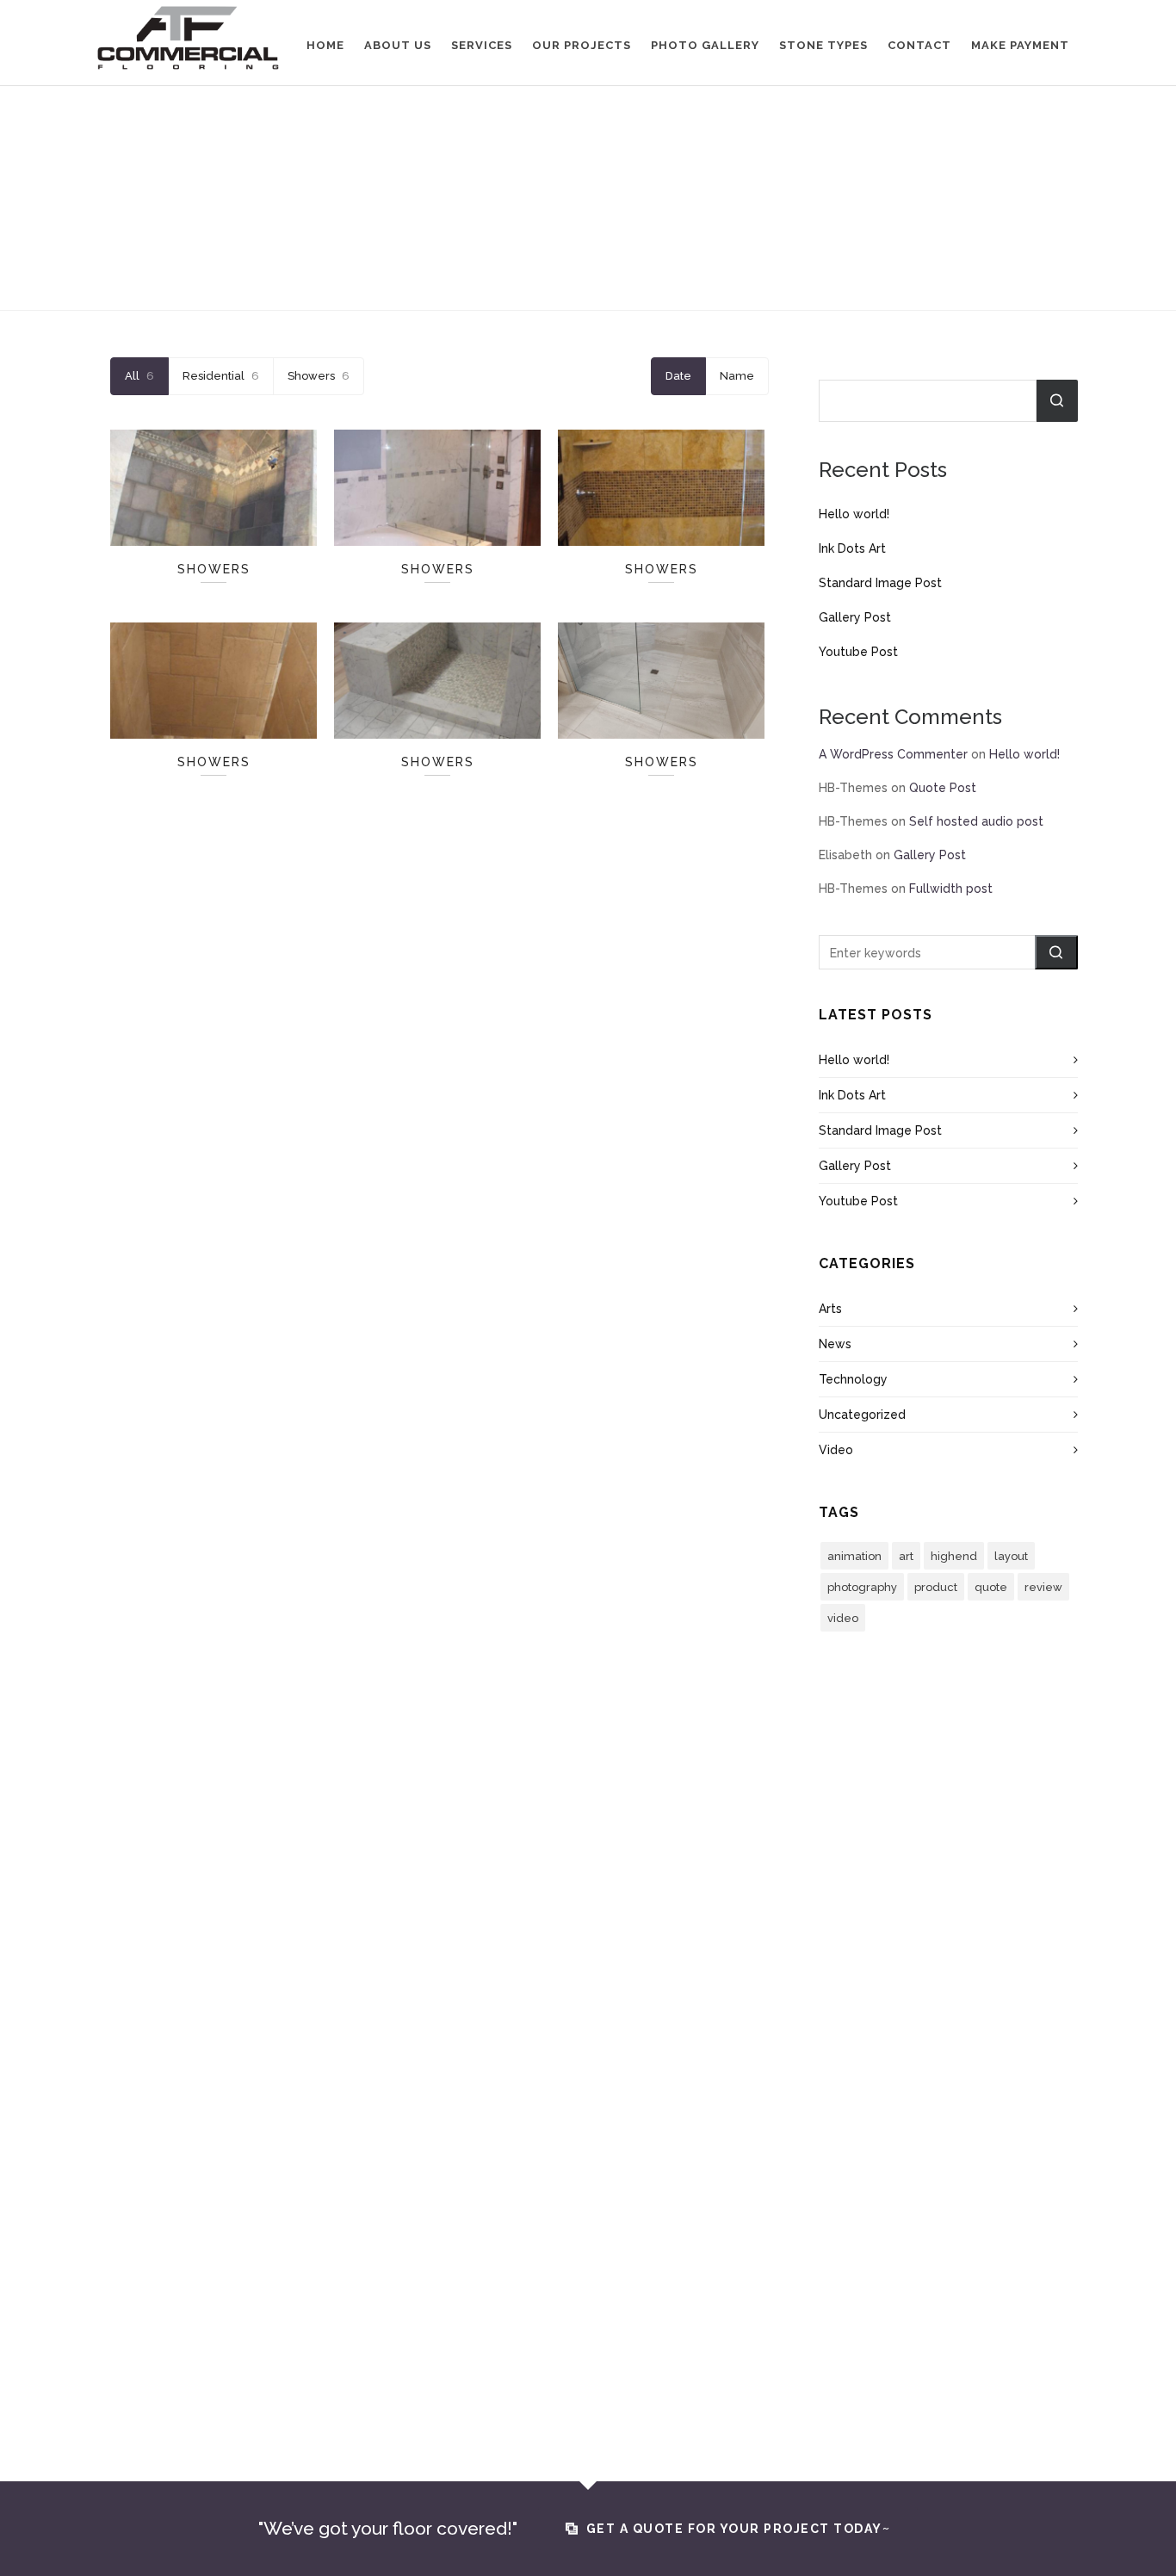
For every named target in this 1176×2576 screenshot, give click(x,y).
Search (1057, 401)
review (1043, 1587)
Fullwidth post (951, 889)
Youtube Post (858, 652)
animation (854, 1556)
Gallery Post (855, 617)
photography (862, 1587)
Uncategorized (862, 1415)
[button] (1056, 952)
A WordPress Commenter (893, 754)
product (936, 1587)
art (906, 1556)
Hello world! (854, 514)
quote (991, 1587)
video (843, 1618)
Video (836, 1450)
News (835, 1344)
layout (1011, 1556)
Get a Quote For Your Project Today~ (739, 2529)
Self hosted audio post (976, 821)
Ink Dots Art (852, 548)
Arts (830, 1309)
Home (550, 260)
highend (954, 1556)
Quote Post (943, 788)
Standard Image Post (880, 583)
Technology (853, 1379)
